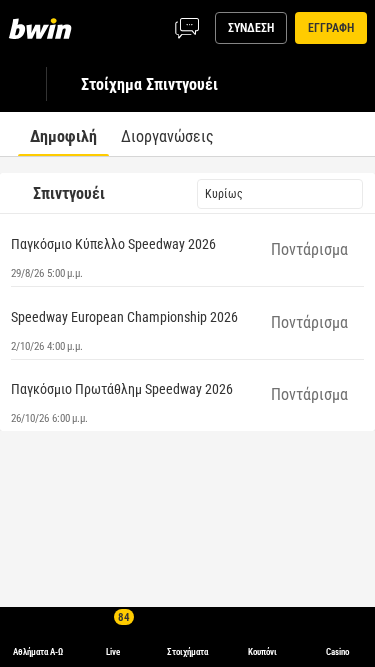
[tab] (63, 134)
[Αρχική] (44, 28)
